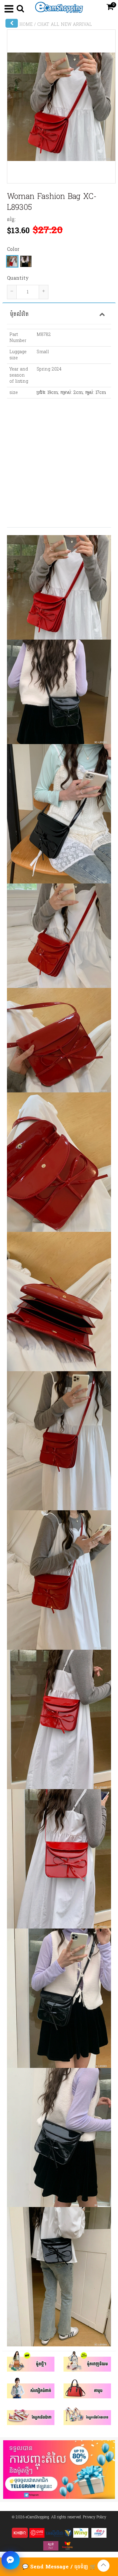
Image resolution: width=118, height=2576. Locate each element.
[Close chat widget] (11, 2560)
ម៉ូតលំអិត (19, 314)
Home (26, 25)
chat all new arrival (65, 25)
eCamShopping (37, 2517)
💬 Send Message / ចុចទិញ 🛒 (59, 2567)
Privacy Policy (95, 2517)
